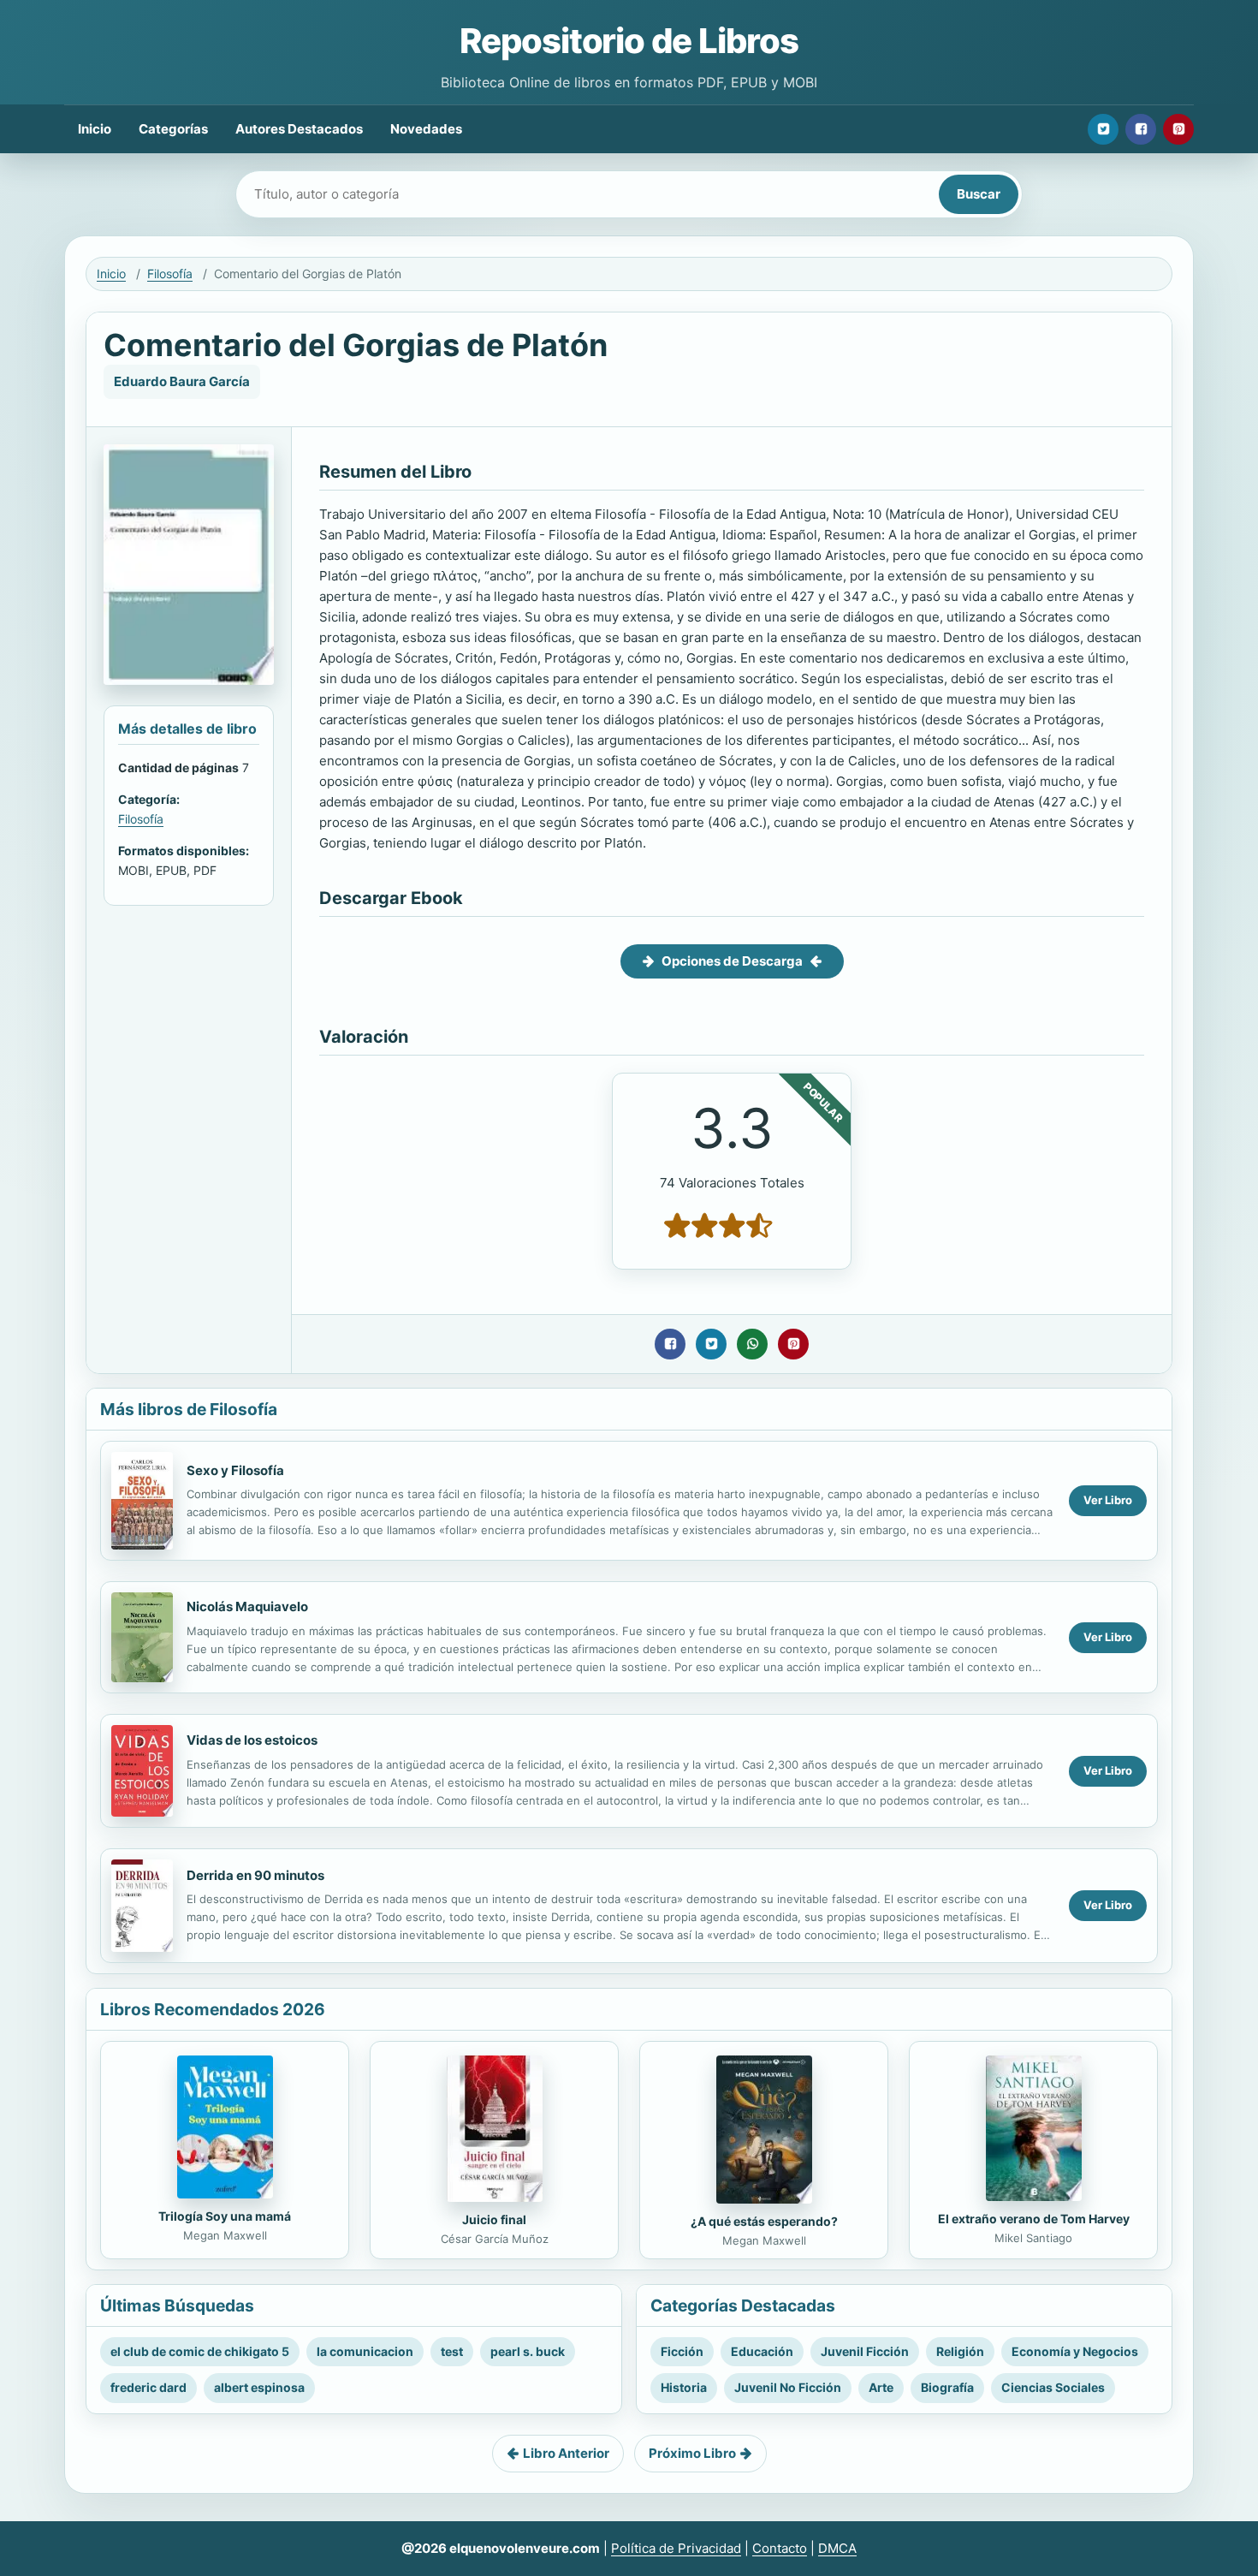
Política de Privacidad (676, 2548)
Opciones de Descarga (732, 961)
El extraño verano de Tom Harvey (1034, 2219)
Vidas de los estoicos (252, 1740)
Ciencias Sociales (1053, 2387)
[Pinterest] (1178, 129)
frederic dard (148, 2387)
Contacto (780, 2548)
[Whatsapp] (752, 1344)
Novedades (426, 129)
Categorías (173, 129)
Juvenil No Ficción (788, 2387)
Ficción (682, 2351)
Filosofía (170, 274)
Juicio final (494, 2219)
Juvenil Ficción (865, 2351)
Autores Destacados (299, 129)
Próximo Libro (692, 2453)
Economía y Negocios (1075, 2351)
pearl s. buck (528, 2351)
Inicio (95, 129)
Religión (960, 2351)
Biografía (947, 2387)
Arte (881, 2387)
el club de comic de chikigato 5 (200, 2351)
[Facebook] (1141, 129)
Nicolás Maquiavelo (247, 1606)
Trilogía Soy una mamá (225, 2216)
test (452, 2351)
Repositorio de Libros (629, 41)
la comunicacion (365, 2351)
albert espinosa (259, 2387)
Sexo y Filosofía (235, 1470)
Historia (684, 2387)
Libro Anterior (566, 2453)
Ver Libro (1108, 1500)
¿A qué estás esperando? (764, 2221)
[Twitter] (1103, 129)
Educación (762, 2351)
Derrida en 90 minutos (255, 1875)
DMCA (837, 2548)
